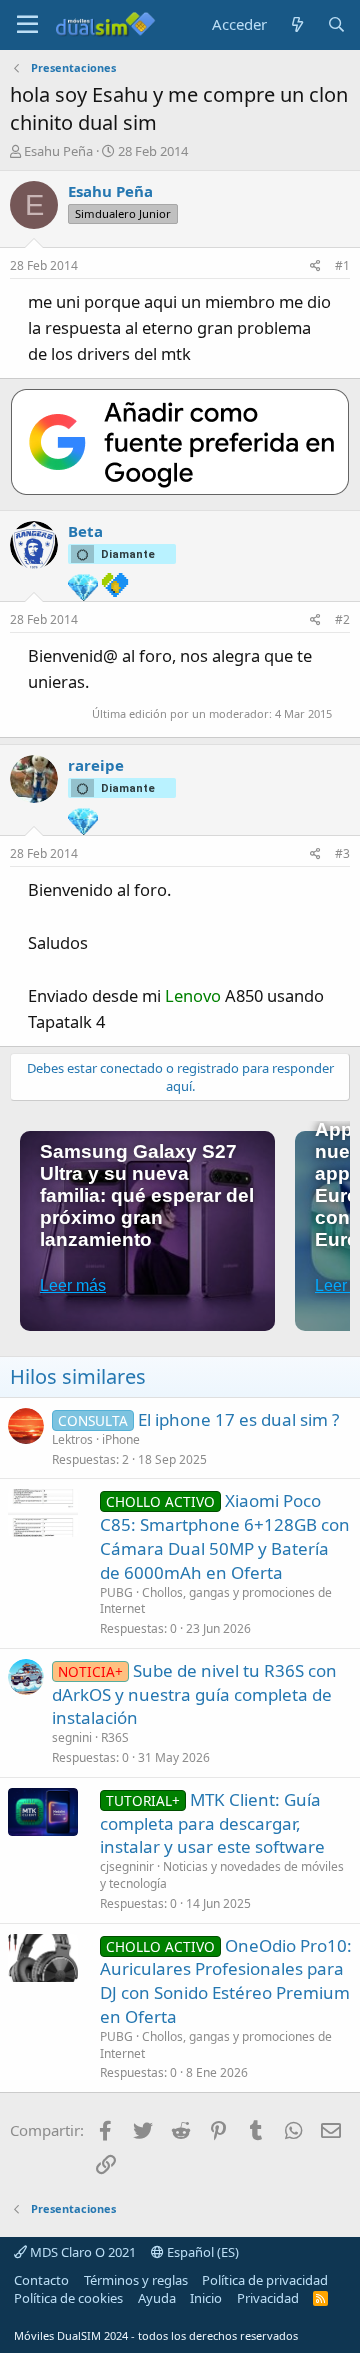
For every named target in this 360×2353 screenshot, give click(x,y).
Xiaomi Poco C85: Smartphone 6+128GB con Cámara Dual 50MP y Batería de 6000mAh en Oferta (225, 1536)
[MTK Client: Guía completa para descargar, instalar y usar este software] (43, 1812)
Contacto (41, 2280)
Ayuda (157, 2298)
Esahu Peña (58, 151)
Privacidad (268, 2298)
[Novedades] (296, 24)
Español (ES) (201, 2252)
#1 (342, 265)
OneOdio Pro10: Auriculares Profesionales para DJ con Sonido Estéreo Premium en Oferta (226, 1981)
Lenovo (193, 995)
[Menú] (27, 25)
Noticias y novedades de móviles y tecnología (222, 1875)
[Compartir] (315, 266)
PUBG (116, 1592)
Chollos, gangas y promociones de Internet (216, 1601)
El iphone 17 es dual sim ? (238, 1419)
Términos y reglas (136, 2280)
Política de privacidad (265, 2280)
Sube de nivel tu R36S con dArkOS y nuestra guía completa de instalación (194, 1694)
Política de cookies (68, 2298)
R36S (115, 1737)
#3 (342, 853)
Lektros (72, 1439)
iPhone (121, 1439)
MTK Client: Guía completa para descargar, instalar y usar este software (212, 1823)
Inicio (206, 2298)
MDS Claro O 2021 (81, 2252)
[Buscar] (336, 24)
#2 (342, 619)
